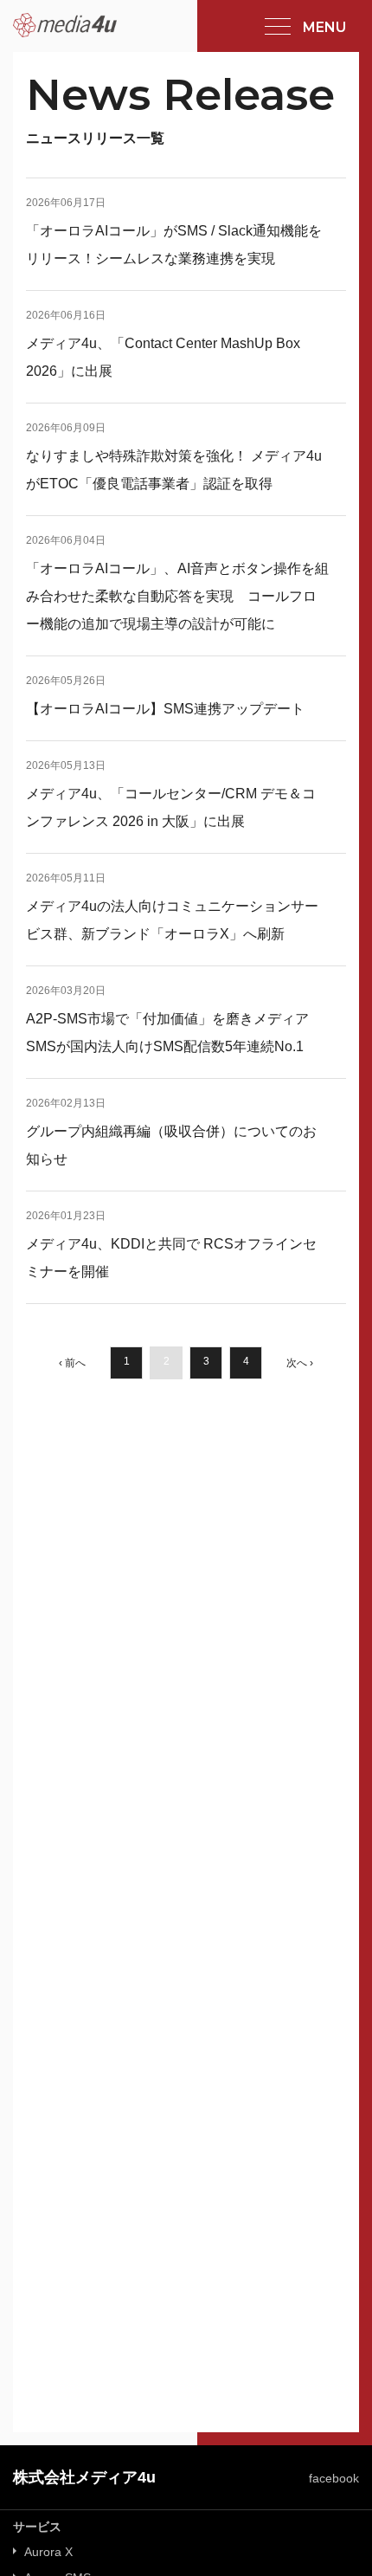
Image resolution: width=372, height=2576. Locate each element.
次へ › (300, 1363)
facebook (334, 2478)
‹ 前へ (72, 1363)
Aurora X (48, 2552)
